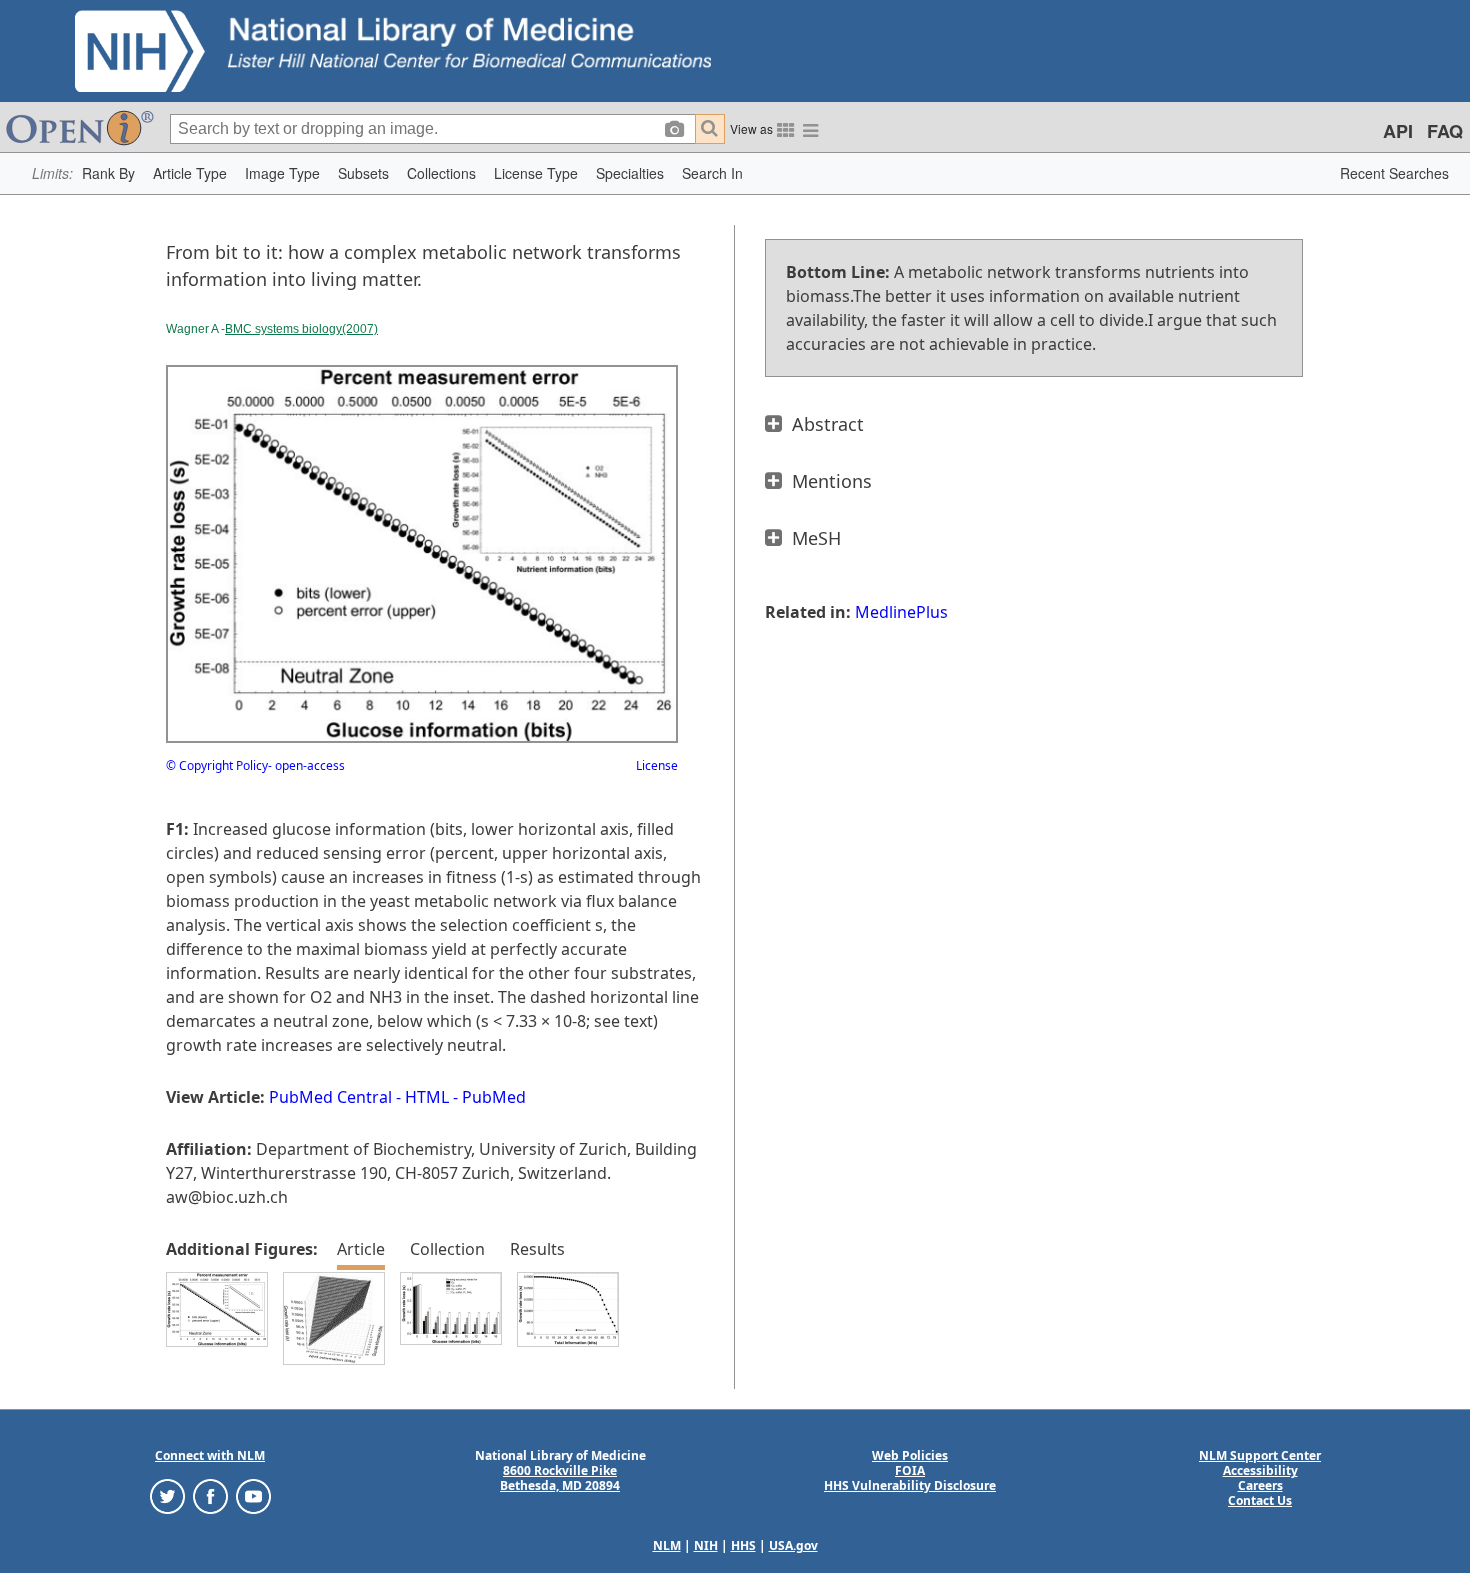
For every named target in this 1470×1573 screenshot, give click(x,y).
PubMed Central (330, 1097)
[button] (108, 173)
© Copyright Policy (217, 765)
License (657, 765)
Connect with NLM (210, 1455)
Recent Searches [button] (1394, 173)
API (1398, 131)
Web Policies (910, 1455)
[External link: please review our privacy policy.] (167, 1495)
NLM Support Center (1260, 1455)
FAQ (1445, 131)
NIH (706, 1545)
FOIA (910, 1470)
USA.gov (793, 1545)
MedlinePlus (901, 612)
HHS (743, 1545)
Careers (1260, 1485)
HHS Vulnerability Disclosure (910, 1485)
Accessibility (1260, 1470)
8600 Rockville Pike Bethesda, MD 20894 (560, 1478)
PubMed (494, 1097)
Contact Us (1260, 1500)
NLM (667, 1545)
